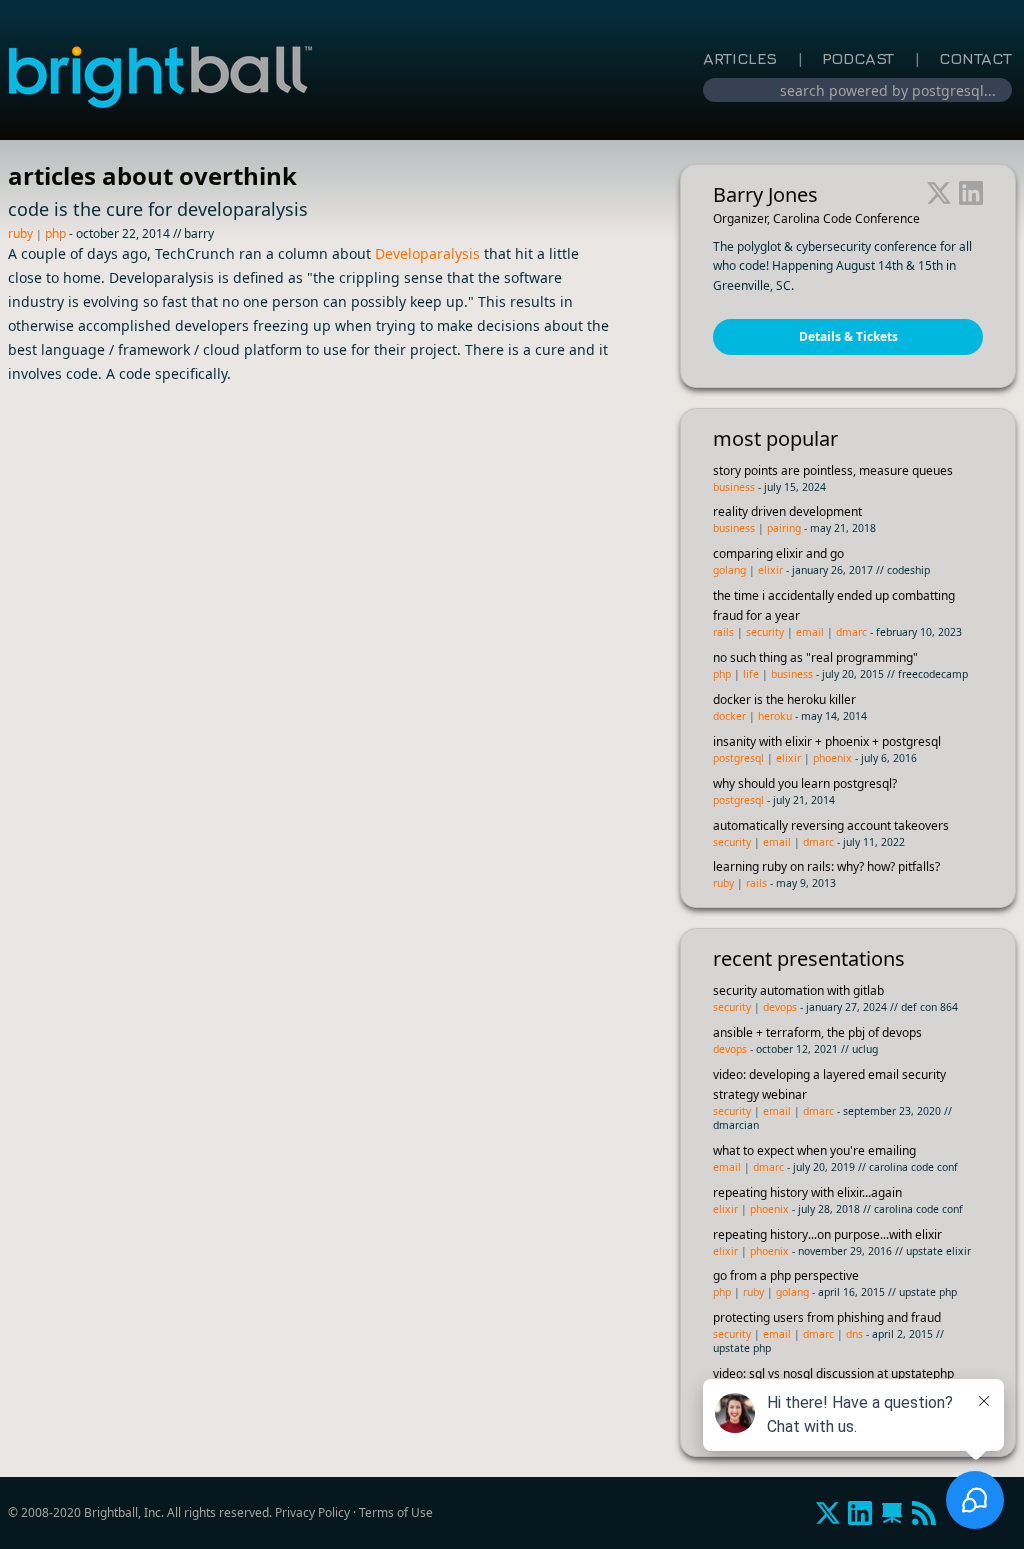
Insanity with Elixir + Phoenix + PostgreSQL (827, 741)
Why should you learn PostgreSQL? (805, 783)
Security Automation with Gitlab (798, 990)
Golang (729, 570)
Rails (723, 632)
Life (751, 674)
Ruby (20, 233)
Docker (729, 716)
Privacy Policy (312, 1512)
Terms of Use (396, 1512)
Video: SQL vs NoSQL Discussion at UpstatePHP (833, 1373)
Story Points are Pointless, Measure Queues (833, 470)
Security (765, 632)
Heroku (775, 716)
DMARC (851, 632)
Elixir (770, 570)
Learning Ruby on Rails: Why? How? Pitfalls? (826, 866)
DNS (854, 1334)
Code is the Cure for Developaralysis (158, 209)
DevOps (780, 1007)
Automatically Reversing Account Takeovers (831, 825)
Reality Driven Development (787, 511)
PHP (55, 233)
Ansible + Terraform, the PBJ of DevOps (817, 1032)
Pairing (784, 528)
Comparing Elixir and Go (778, 553)
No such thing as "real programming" (815, 657)
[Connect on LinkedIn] (971, 195)
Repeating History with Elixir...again (807, 1192)
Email (810, 632)
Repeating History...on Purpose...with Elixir (827, 1234)
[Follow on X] (939, 195)
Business (734, 487)
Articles (740, 58)
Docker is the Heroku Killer (784, 699)
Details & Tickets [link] (848, 336)
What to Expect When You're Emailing (814, 1150)
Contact (975, 58)
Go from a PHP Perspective (786, 1275)
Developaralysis (427, 253)
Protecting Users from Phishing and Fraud (827, 1317)
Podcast (858, 58)
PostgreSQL (738, 758)
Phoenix (832, 758)
